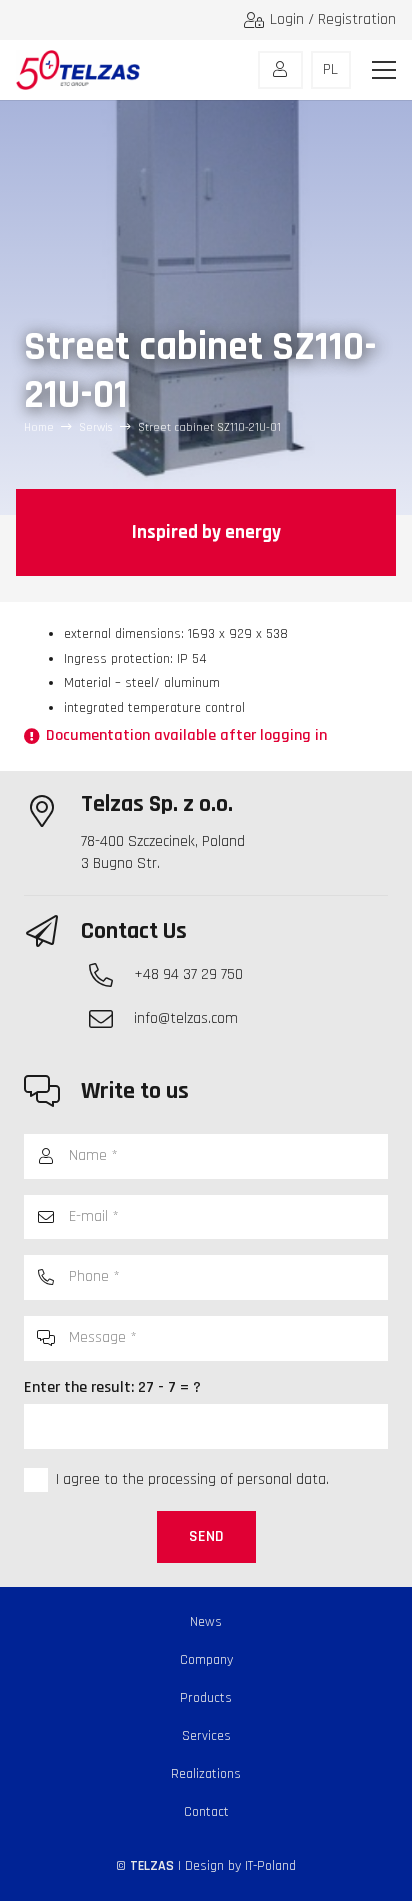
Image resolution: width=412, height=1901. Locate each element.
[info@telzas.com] (111, 1019)
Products (206, 1698)
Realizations (206, 1774)
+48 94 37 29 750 (188, 974)
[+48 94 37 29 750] (111, 975)
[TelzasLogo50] (78, 70)
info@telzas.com (186, 1018)
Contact (206, 1812)
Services (206, 1736)
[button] (384, 70)
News (206, 1622)
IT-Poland (270, 1866)
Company (206, 1660)
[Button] (280, 70)
